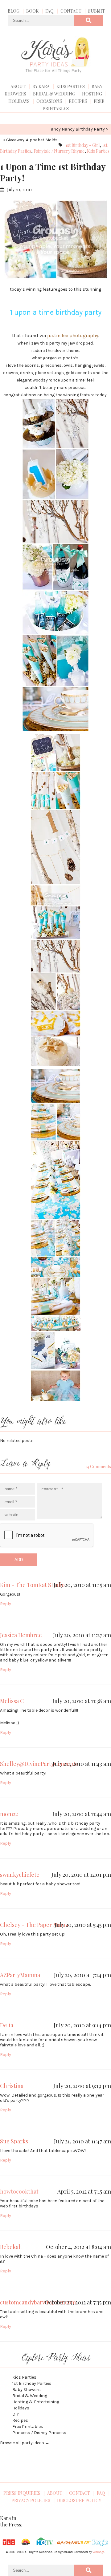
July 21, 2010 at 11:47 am (82, 2141)
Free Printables (28, 2427)
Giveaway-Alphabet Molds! (32, 140)
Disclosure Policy (79, 2500)
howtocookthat (19, 2191)
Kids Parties (71, 86)
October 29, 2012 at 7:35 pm (78, 2302)
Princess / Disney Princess (39, 2433)
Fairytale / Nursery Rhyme (59, 151)
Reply (6, 1604)
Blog (14, 11)
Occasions (49, 101)
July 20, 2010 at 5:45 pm (83, 1925)
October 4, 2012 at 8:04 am (78, 2247)
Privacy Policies (31, 2500)
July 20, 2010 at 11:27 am (82, 1635)
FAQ (49, 11)
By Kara (41, 86)
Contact (71, 11)
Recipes (78, 101)
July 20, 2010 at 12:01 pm (81, 1875)
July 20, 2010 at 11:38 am (82, 1701)
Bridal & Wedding (54, 94)
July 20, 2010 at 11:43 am (82, 1764)
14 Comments (98, 1466)
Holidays (19, 101)
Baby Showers (27, 2390)
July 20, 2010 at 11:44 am (82, 1814)
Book (32, 11)
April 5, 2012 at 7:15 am (84, 2191)
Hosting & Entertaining (36, 2402)
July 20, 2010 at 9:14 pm (82, 2025)
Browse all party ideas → (25, 2443)
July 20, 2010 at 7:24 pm (82, 1975)
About (18, 86)
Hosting (92, 94)
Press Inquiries (22, 2493)
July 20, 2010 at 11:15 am (82, 1585)
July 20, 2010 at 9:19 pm (82, 2086)
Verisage (99, 2552)
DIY (16, 2414)
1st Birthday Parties (32, 2383)
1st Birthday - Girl (82, 145)
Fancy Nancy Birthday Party (77, 129)
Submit (97, 11)
